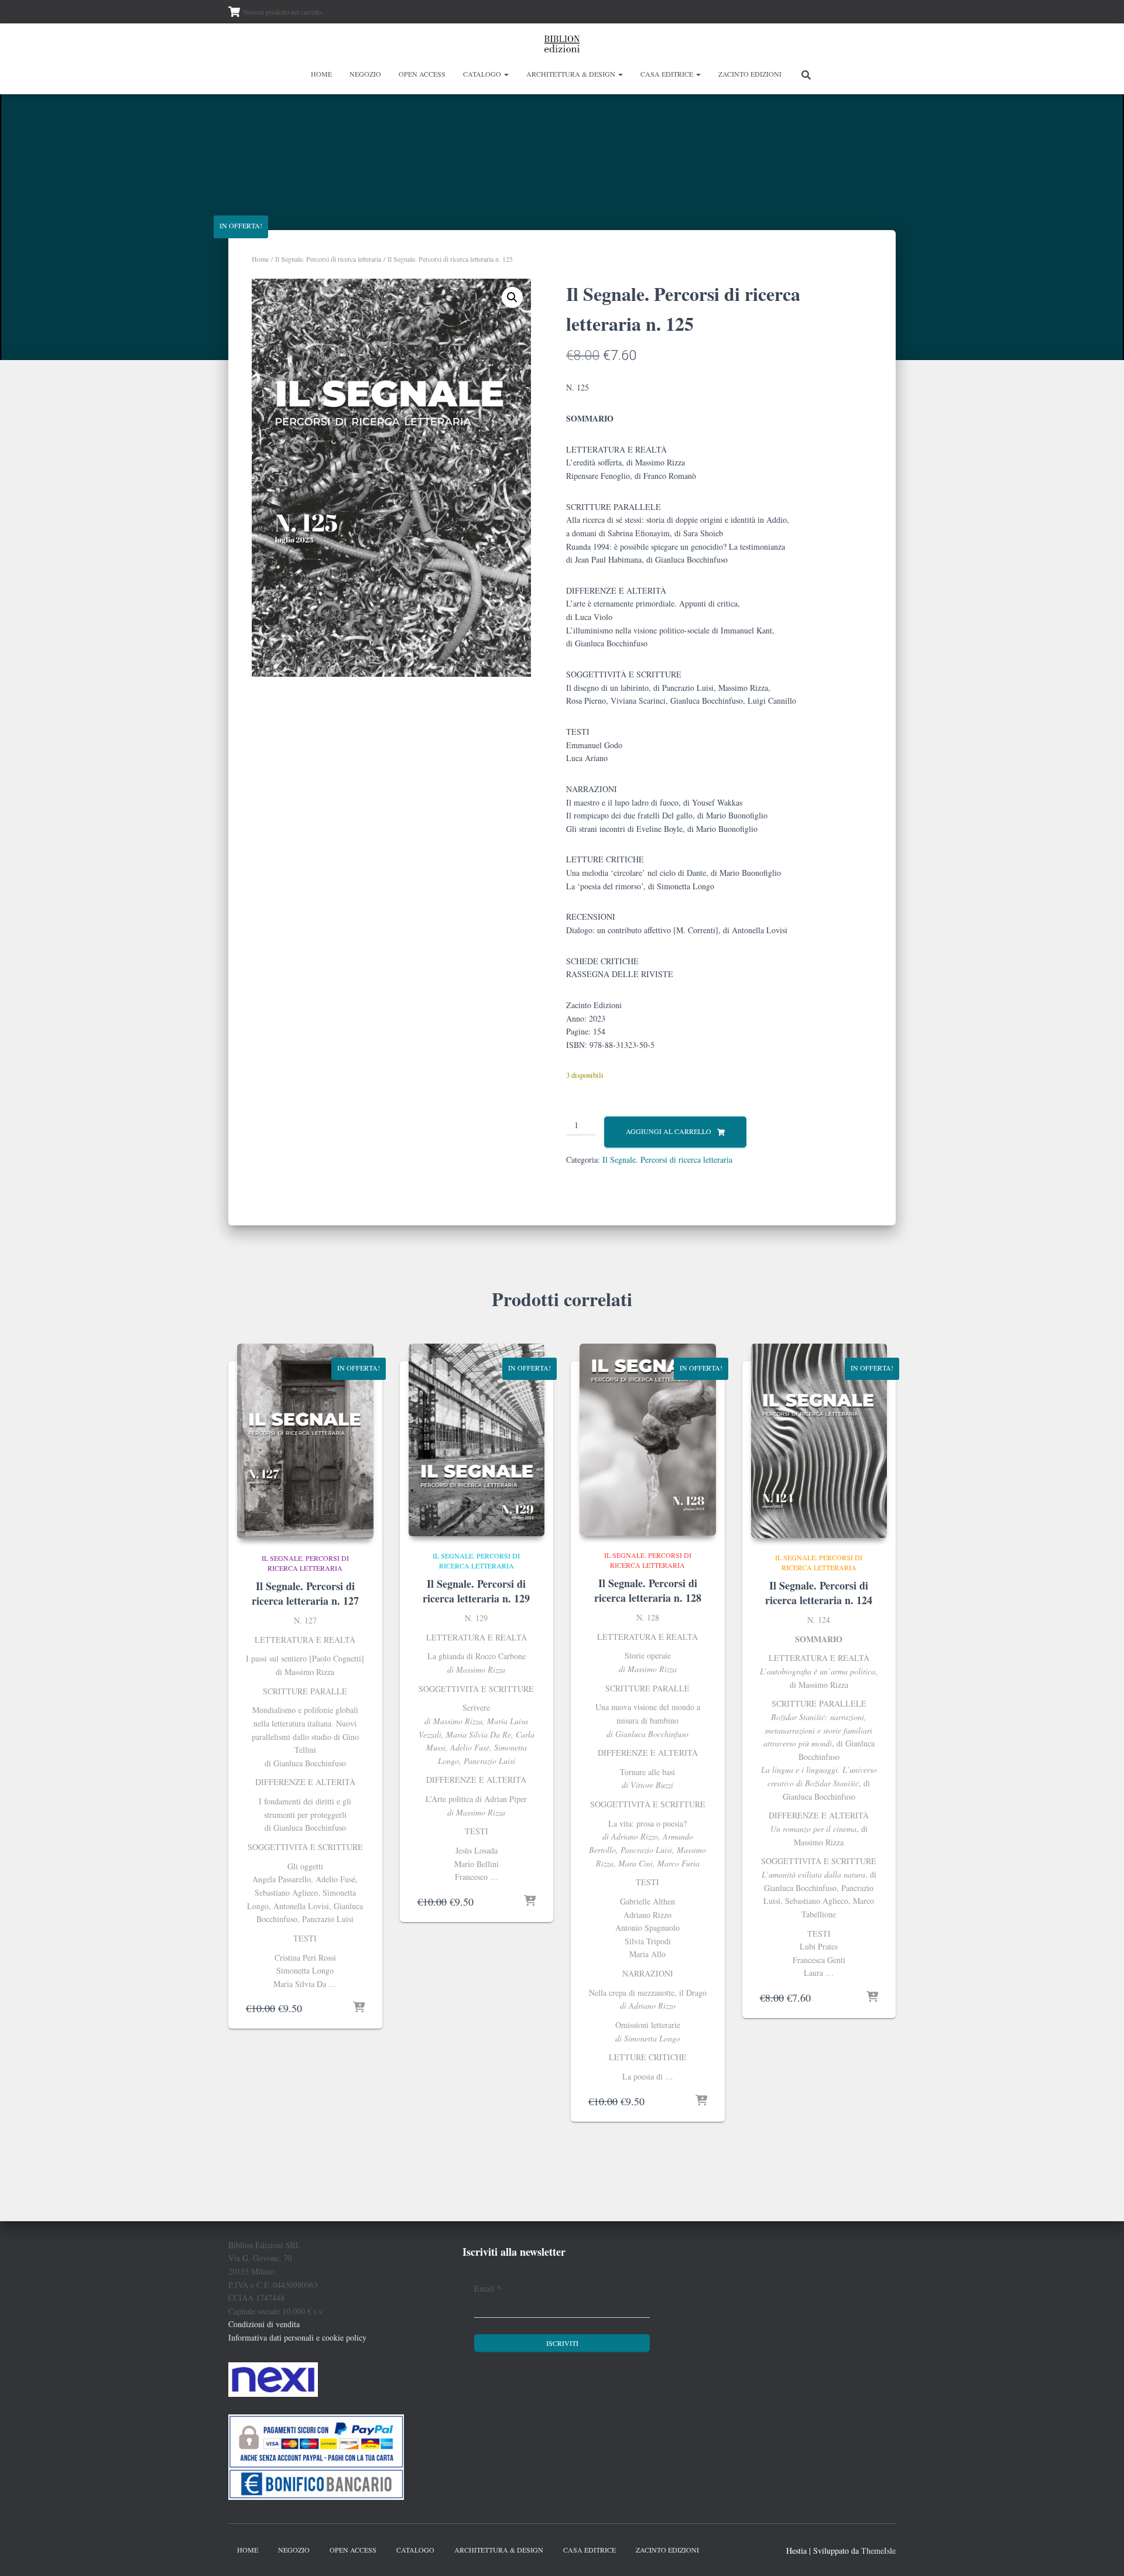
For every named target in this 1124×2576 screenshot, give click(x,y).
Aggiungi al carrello (669, 1131)
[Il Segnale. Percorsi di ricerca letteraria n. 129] (477, 1440)
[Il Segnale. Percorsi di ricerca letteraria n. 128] (648, 1440)
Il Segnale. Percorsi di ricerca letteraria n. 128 (648, 1590)
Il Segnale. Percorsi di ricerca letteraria (328, 259)
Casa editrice (668, 74)
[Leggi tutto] (701, 2101)
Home (321, 74)
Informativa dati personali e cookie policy (297, 2337)
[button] (506, 74)
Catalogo (483, 74)
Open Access (422, 74)
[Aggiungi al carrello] (359, 2008)
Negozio (365, 74)
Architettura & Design (572, 74)
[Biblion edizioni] (562, 44)
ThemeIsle (878, 2551)
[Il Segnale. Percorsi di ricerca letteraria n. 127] (305, 1441)
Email (488, 2288)
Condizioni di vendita (264, 2324)
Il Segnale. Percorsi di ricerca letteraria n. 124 (819, 1593)
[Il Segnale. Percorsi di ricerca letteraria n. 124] (819, 1441)
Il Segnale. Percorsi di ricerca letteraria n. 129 (476, 1591)
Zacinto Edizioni (750, 74)
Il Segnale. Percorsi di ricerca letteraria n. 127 (305, 1593)
